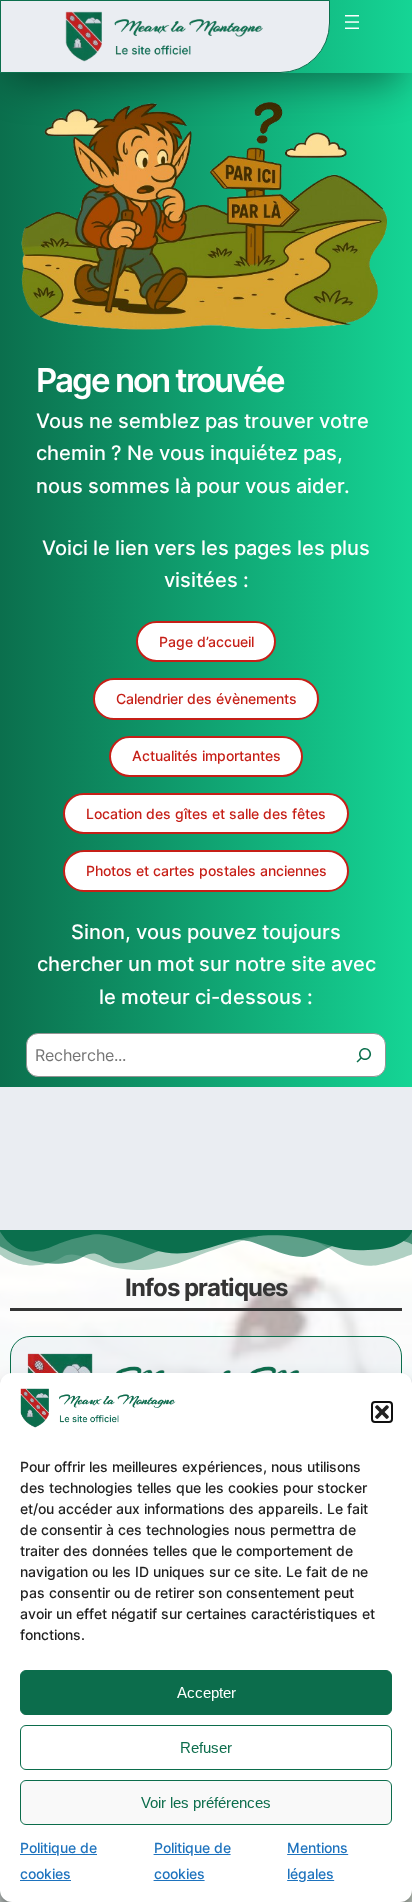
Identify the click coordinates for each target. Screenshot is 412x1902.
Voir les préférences (206, 1802)
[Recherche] (364, 1055)
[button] (382, 1412)
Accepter (206, 1692)
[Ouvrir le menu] (352, 22)
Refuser (206, 1747)
